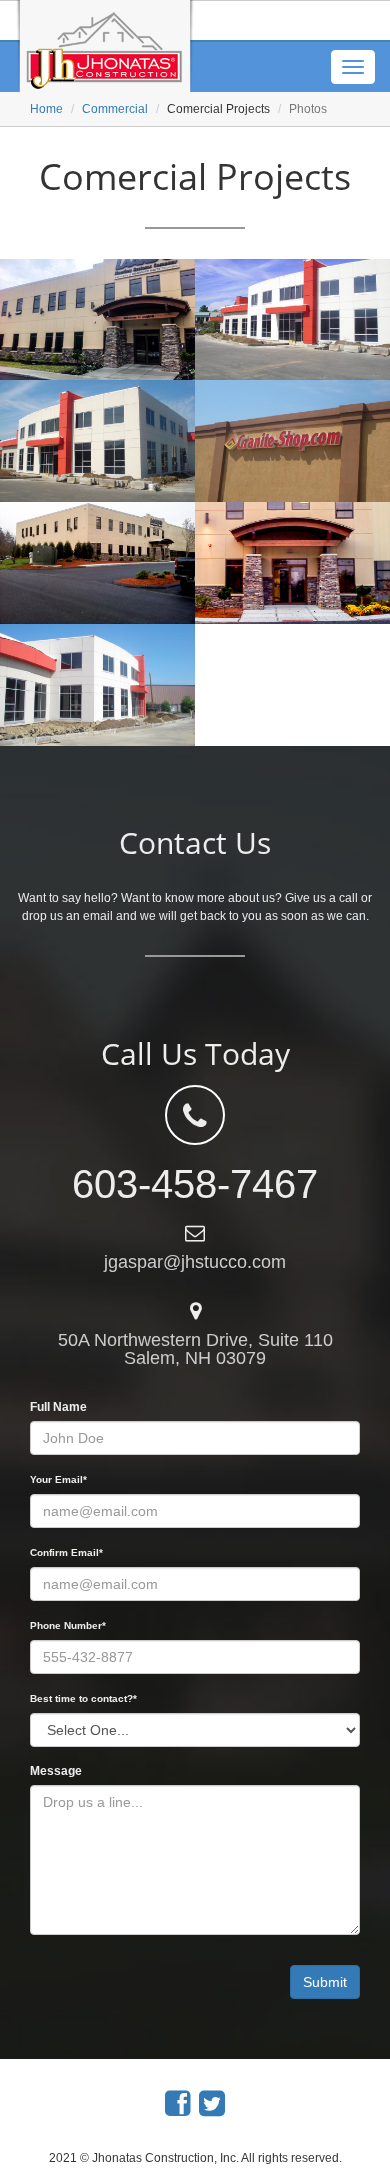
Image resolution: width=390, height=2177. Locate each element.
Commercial (115, 109)
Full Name (58, 1407)
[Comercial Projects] (97, 320)
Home (46, 109)
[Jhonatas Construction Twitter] (212, 2103)
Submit (325, 1982)
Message (56, 1771)
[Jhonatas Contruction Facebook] (178, 2103)
